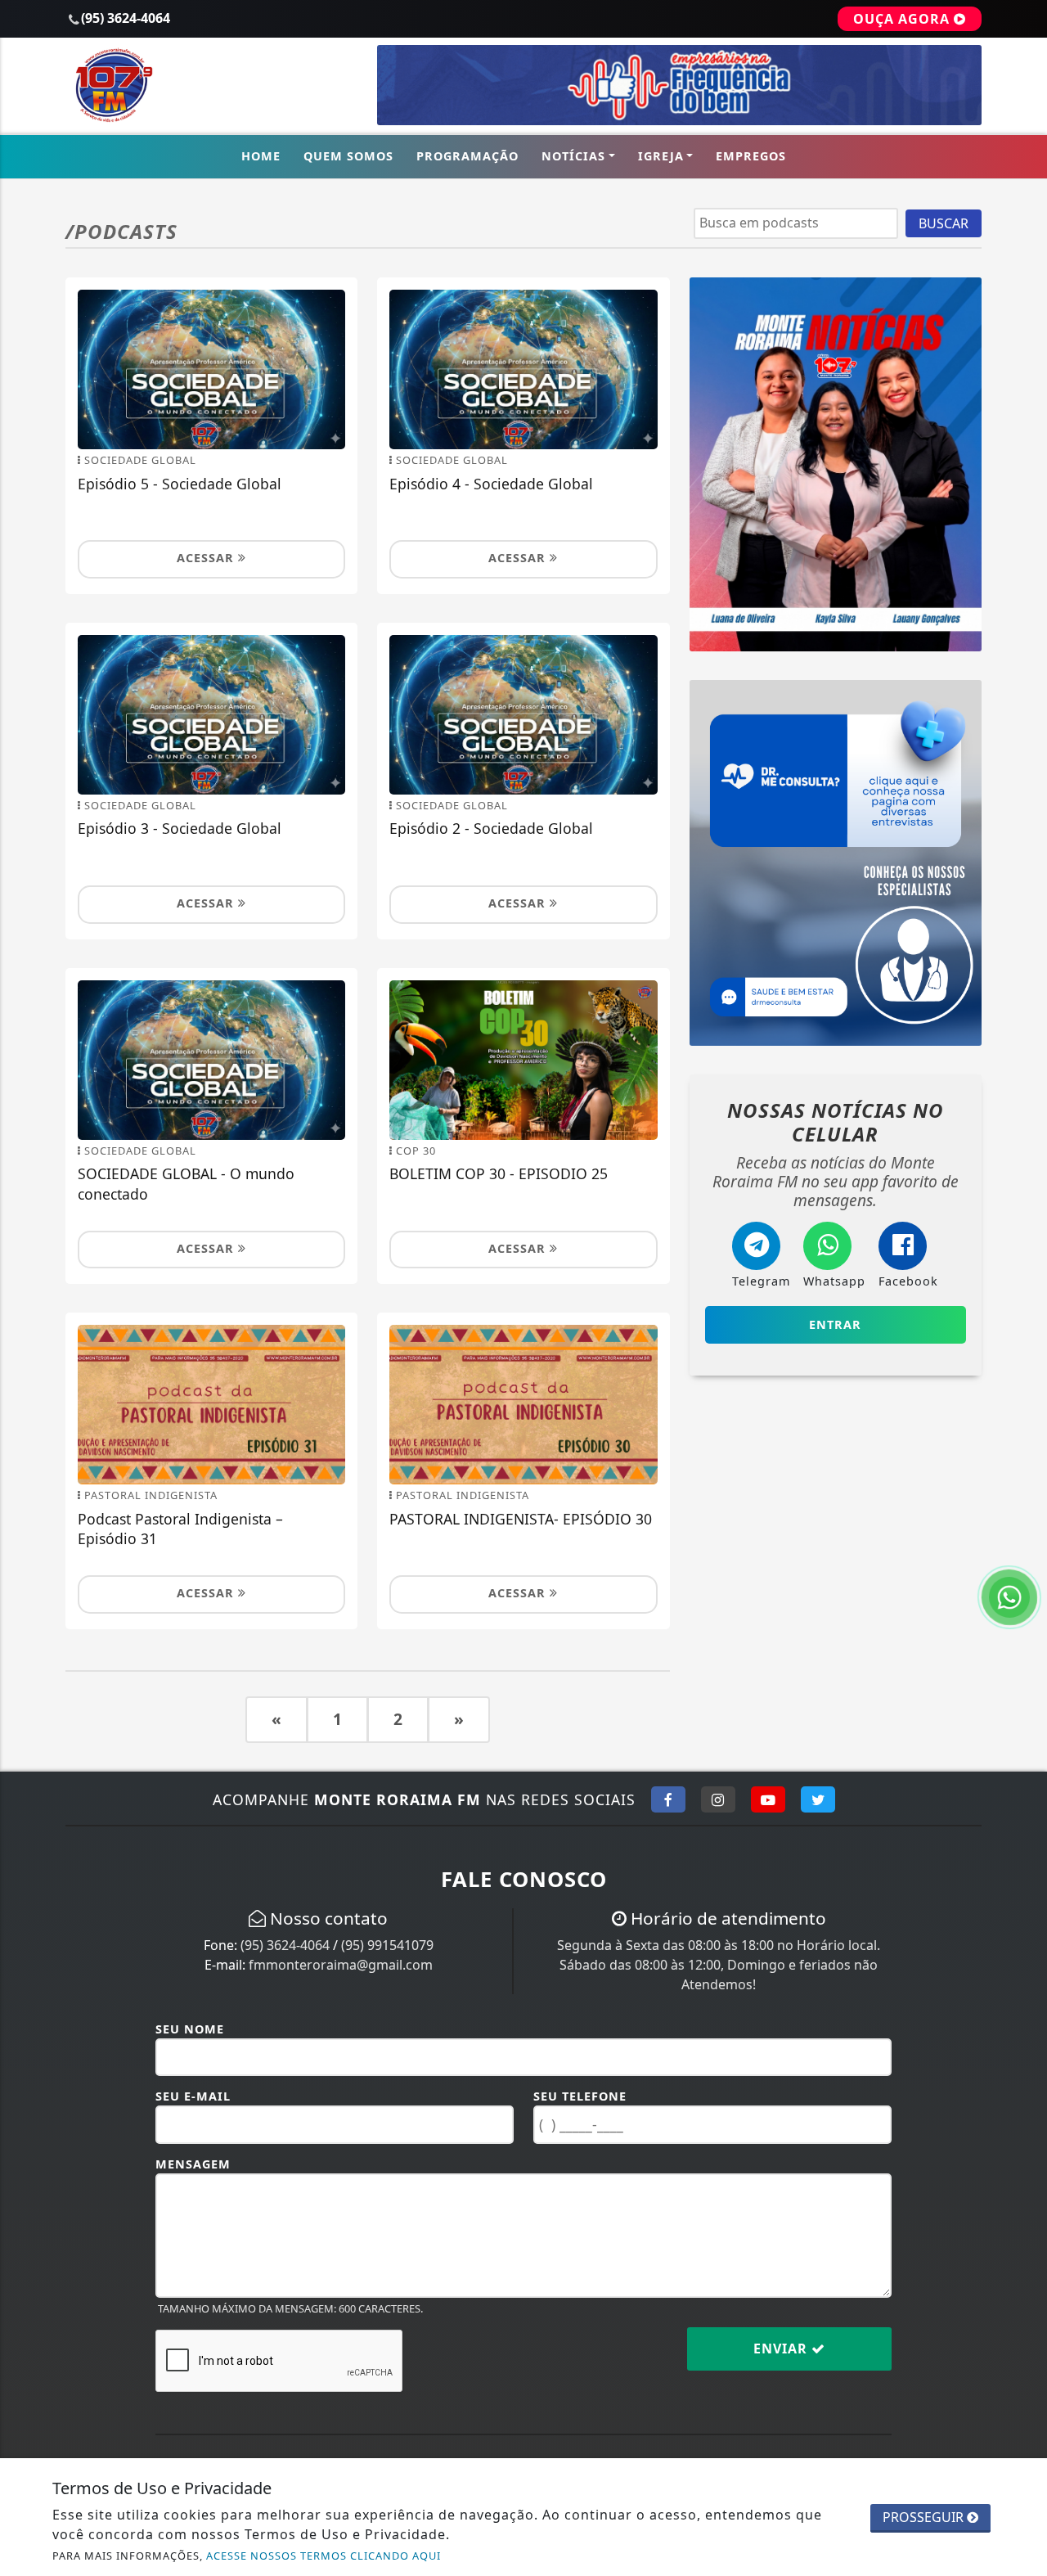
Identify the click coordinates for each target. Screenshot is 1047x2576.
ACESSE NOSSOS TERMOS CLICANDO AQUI (324, 2556)
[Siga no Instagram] (718, 1799)
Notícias (573, 156)
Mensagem (193, 2164)
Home (261, 156)
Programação (467, 156)
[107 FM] (836, 862)
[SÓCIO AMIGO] (679, 84)
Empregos (751, 156)
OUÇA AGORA (903, 19)
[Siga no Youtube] (768, 1799)
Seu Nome (190, 2029)
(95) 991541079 (387, 1945)
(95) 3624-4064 (285, 1945)
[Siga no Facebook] (668, 1799)
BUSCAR (944, 223)
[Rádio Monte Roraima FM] (211, 84)
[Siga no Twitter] (818, 1799)
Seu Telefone (580, 2096)
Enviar (782, 2349)
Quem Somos (348, 156)
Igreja (661, 156)
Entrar (835, 1324)
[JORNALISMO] (836, 463)
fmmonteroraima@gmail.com (341, 1965)
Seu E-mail (193, 2096)
